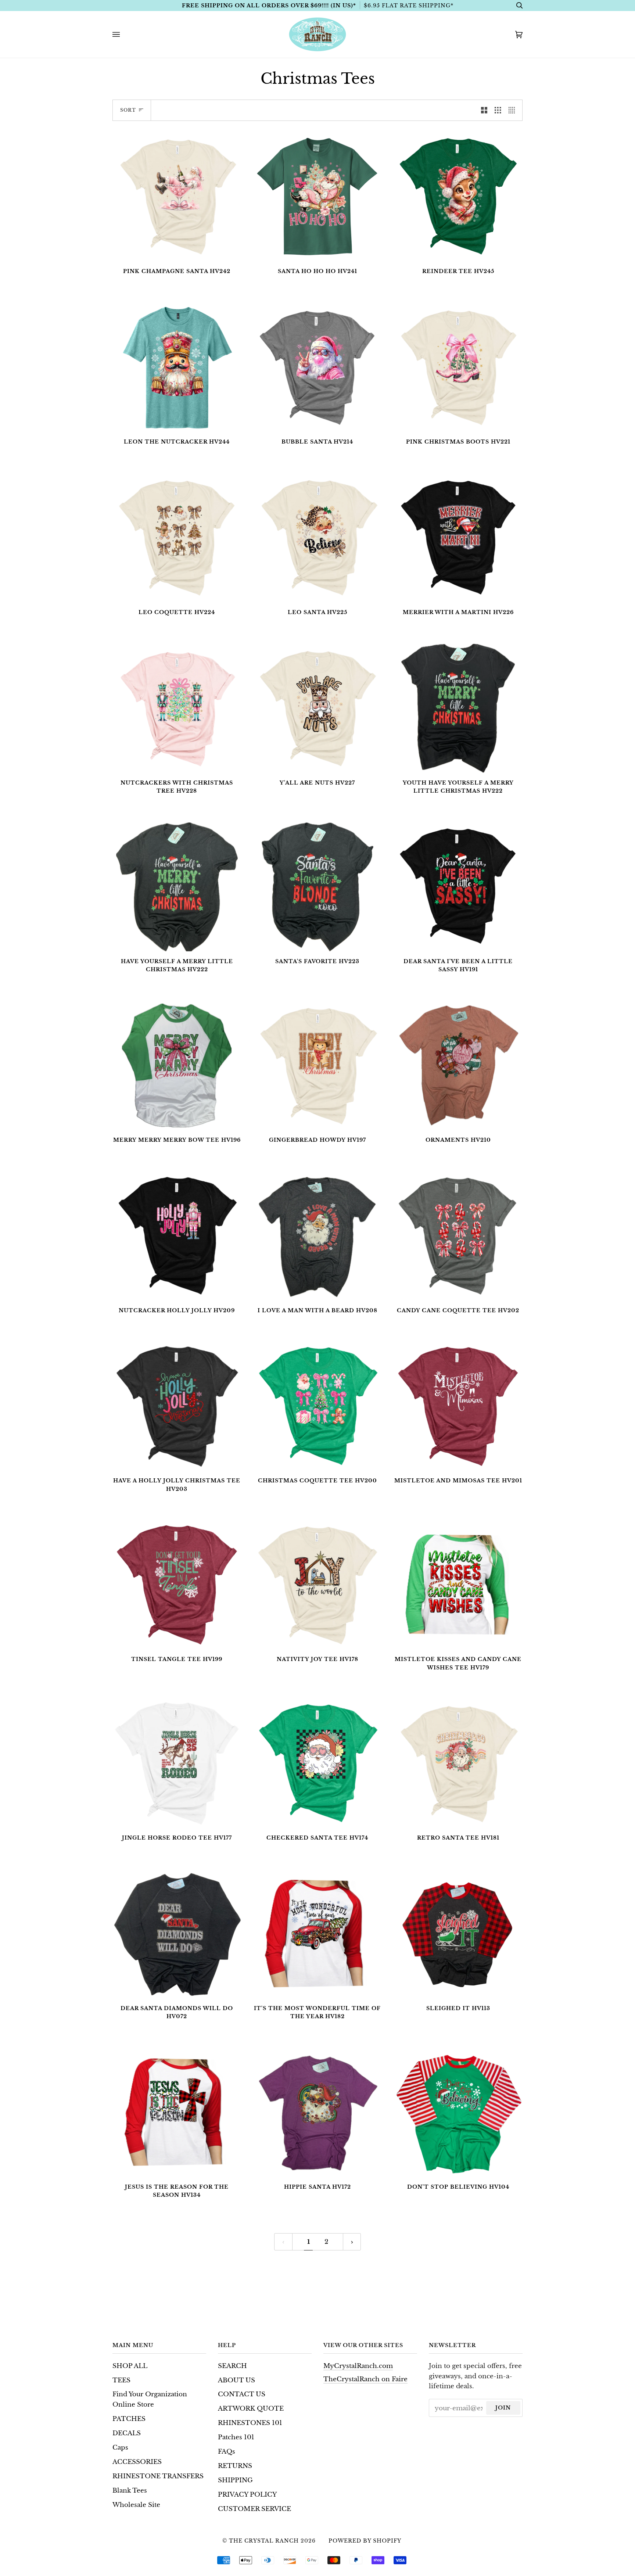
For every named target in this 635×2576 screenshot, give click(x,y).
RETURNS (235, 2466)
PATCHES (129, 2419)
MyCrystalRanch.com (358, 2366)
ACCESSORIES (137, 2462)
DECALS (127, 2433)
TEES (121, 2380)
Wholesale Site (136, 2505)
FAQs (227, 2451)
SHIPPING (235, 2480)
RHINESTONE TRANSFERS (158, 2476)
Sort (128, 110)
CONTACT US (242, 2394)
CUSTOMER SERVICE (254, 2509)
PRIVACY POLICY (247, 2494)
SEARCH (232, 2366)
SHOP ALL (130, 2366)
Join (503, 2408)
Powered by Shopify (365, 2541)
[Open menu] (123, 34)
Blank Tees (130, 2490)
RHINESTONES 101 (250, 2423)
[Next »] (352, 2242)
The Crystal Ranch (264, 2541)
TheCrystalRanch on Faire (365, 2379)
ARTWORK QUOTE (251, 2408)
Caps (120, 2447)
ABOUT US (236, 2380)
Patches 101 (236, 2437)
